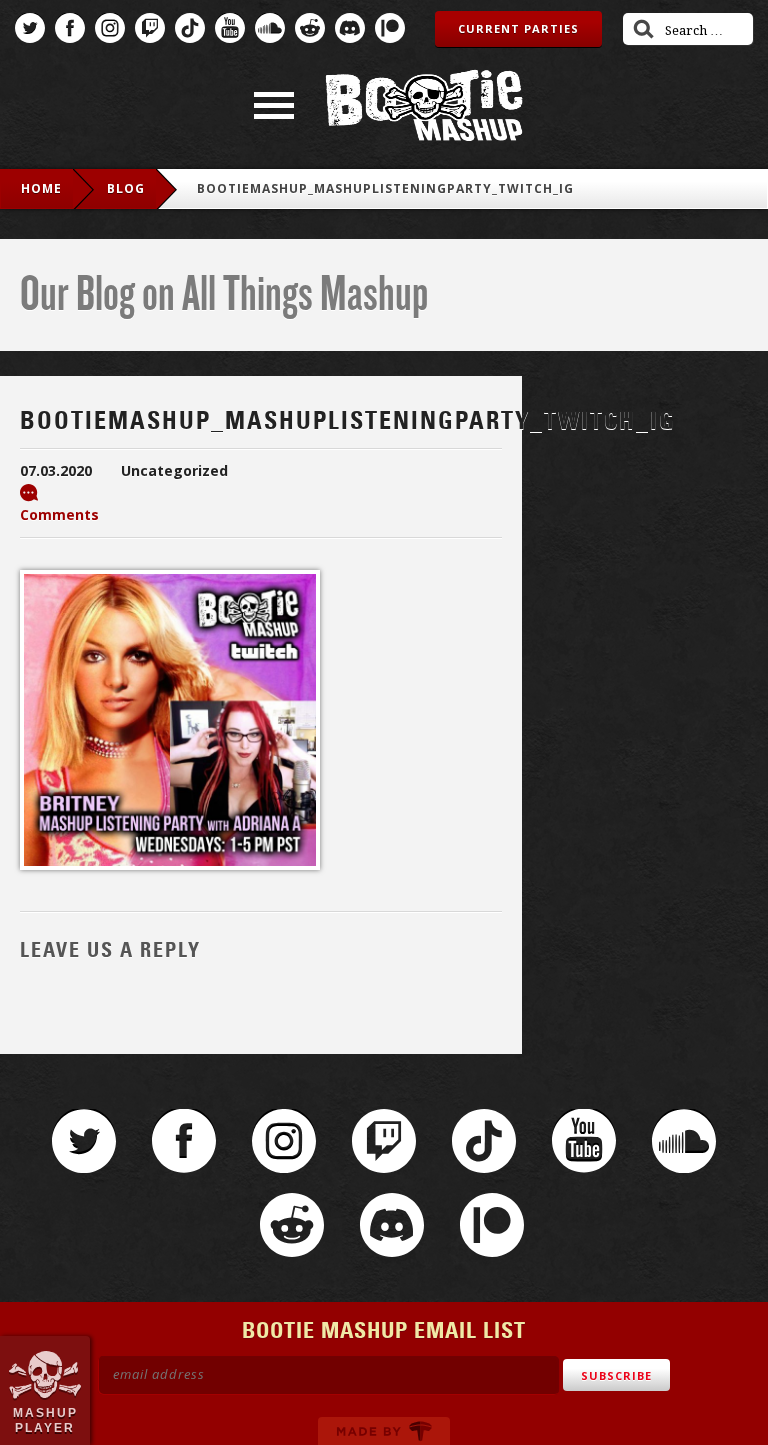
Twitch (150, 28)
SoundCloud (270, 28)
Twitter (30, 28)
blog (126, 188)
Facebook (70, 28)
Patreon (390, 28)
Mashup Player (45, 1420)
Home (41, 188)
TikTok (190, 28)
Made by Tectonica (384, 1431)
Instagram (110, 28)
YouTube (230, 28)
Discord (350, 28)
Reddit (310, 28)
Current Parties (518, 28)
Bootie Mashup (424, 105)
